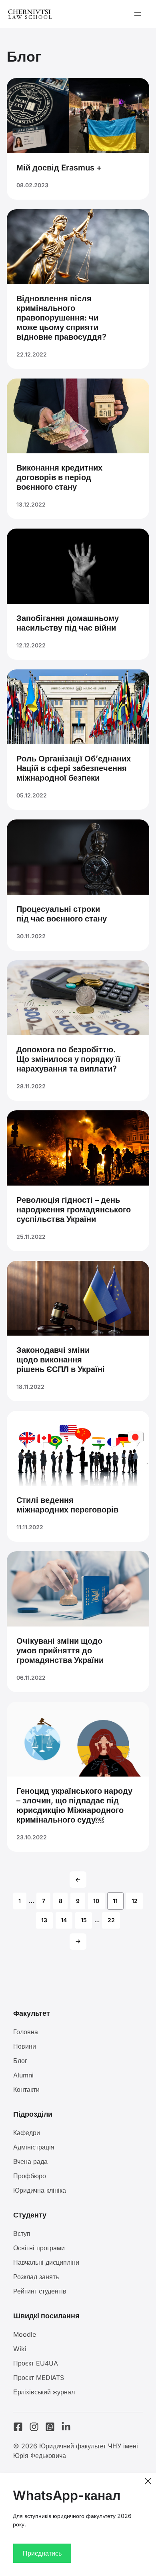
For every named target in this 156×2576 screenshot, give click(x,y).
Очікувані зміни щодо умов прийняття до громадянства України (60, 1651)
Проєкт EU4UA (36, 2363)
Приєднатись (42, 2553)
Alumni (23, 2075)
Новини (25, 2046)
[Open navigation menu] (138, 14)
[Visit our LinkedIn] (66, 2427)
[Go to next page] (78, 1942)
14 (64, 1920)
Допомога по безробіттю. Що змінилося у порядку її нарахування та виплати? (68, 1059)
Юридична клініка (40, 2190)
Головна (26, 2032)
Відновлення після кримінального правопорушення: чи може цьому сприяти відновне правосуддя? (61, 318)
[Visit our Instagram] (34, 2427)
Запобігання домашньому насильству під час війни (68, 623)
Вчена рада (30, 2161)
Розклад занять (36, 2277)
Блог (20, 2061)
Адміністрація (34, 2147)
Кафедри (27, 2133)
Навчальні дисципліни (46, 2262)
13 (44, 1920)
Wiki (20, 2349)
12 (135, 1901)
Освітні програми (39, 2248)
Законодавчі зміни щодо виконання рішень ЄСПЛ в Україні (61, 1360)
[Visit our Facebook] (18, 2427)
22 (111, 1920)
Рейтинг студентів (40, 2291)
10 (96, 1901)
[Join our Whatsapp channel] (50, 2427)
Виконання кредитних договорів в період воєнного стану (59, 477)
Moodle (25, 2334)
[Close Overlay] (148, 2481)
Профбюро (30, 2176)
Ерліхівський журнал (44, 2392)
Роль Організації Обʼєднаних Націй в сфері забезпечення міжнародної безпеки (74, 768)
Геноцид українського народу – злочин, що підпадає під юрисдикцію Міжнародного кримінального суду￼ (74, 1805)
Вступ (22, 2233)
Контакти (26, 2089)
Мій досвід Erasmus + (59, 168)
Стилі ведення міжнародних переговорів (67, 1505)
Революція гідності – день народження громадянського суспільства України (74, 1210)
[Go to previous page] (78, 1880)
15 (84, 1920)
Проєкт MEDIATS (39, 2378)
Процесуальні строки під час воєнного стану (62, 914)
